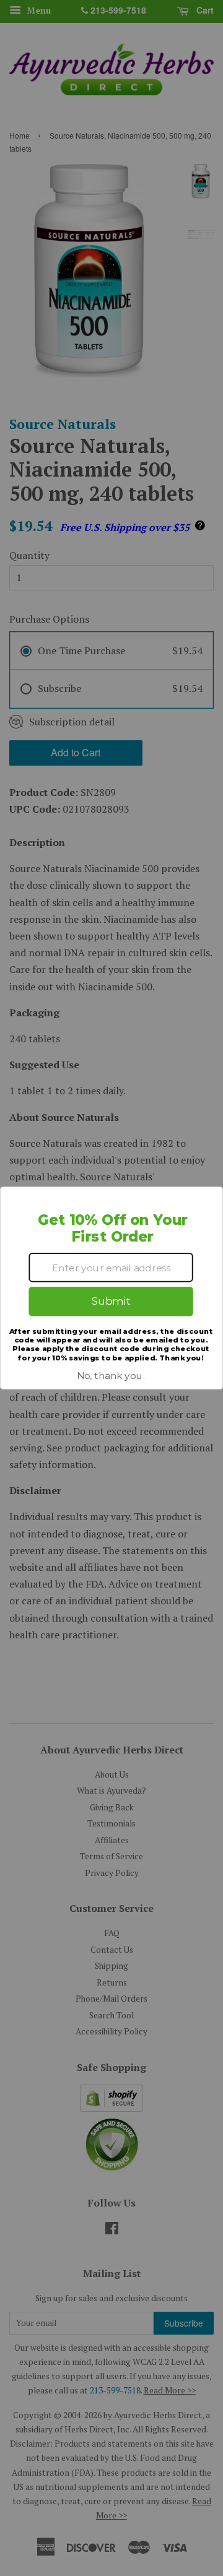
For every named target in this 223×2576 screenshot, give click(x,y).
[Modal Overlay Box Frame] (111, 1288)
